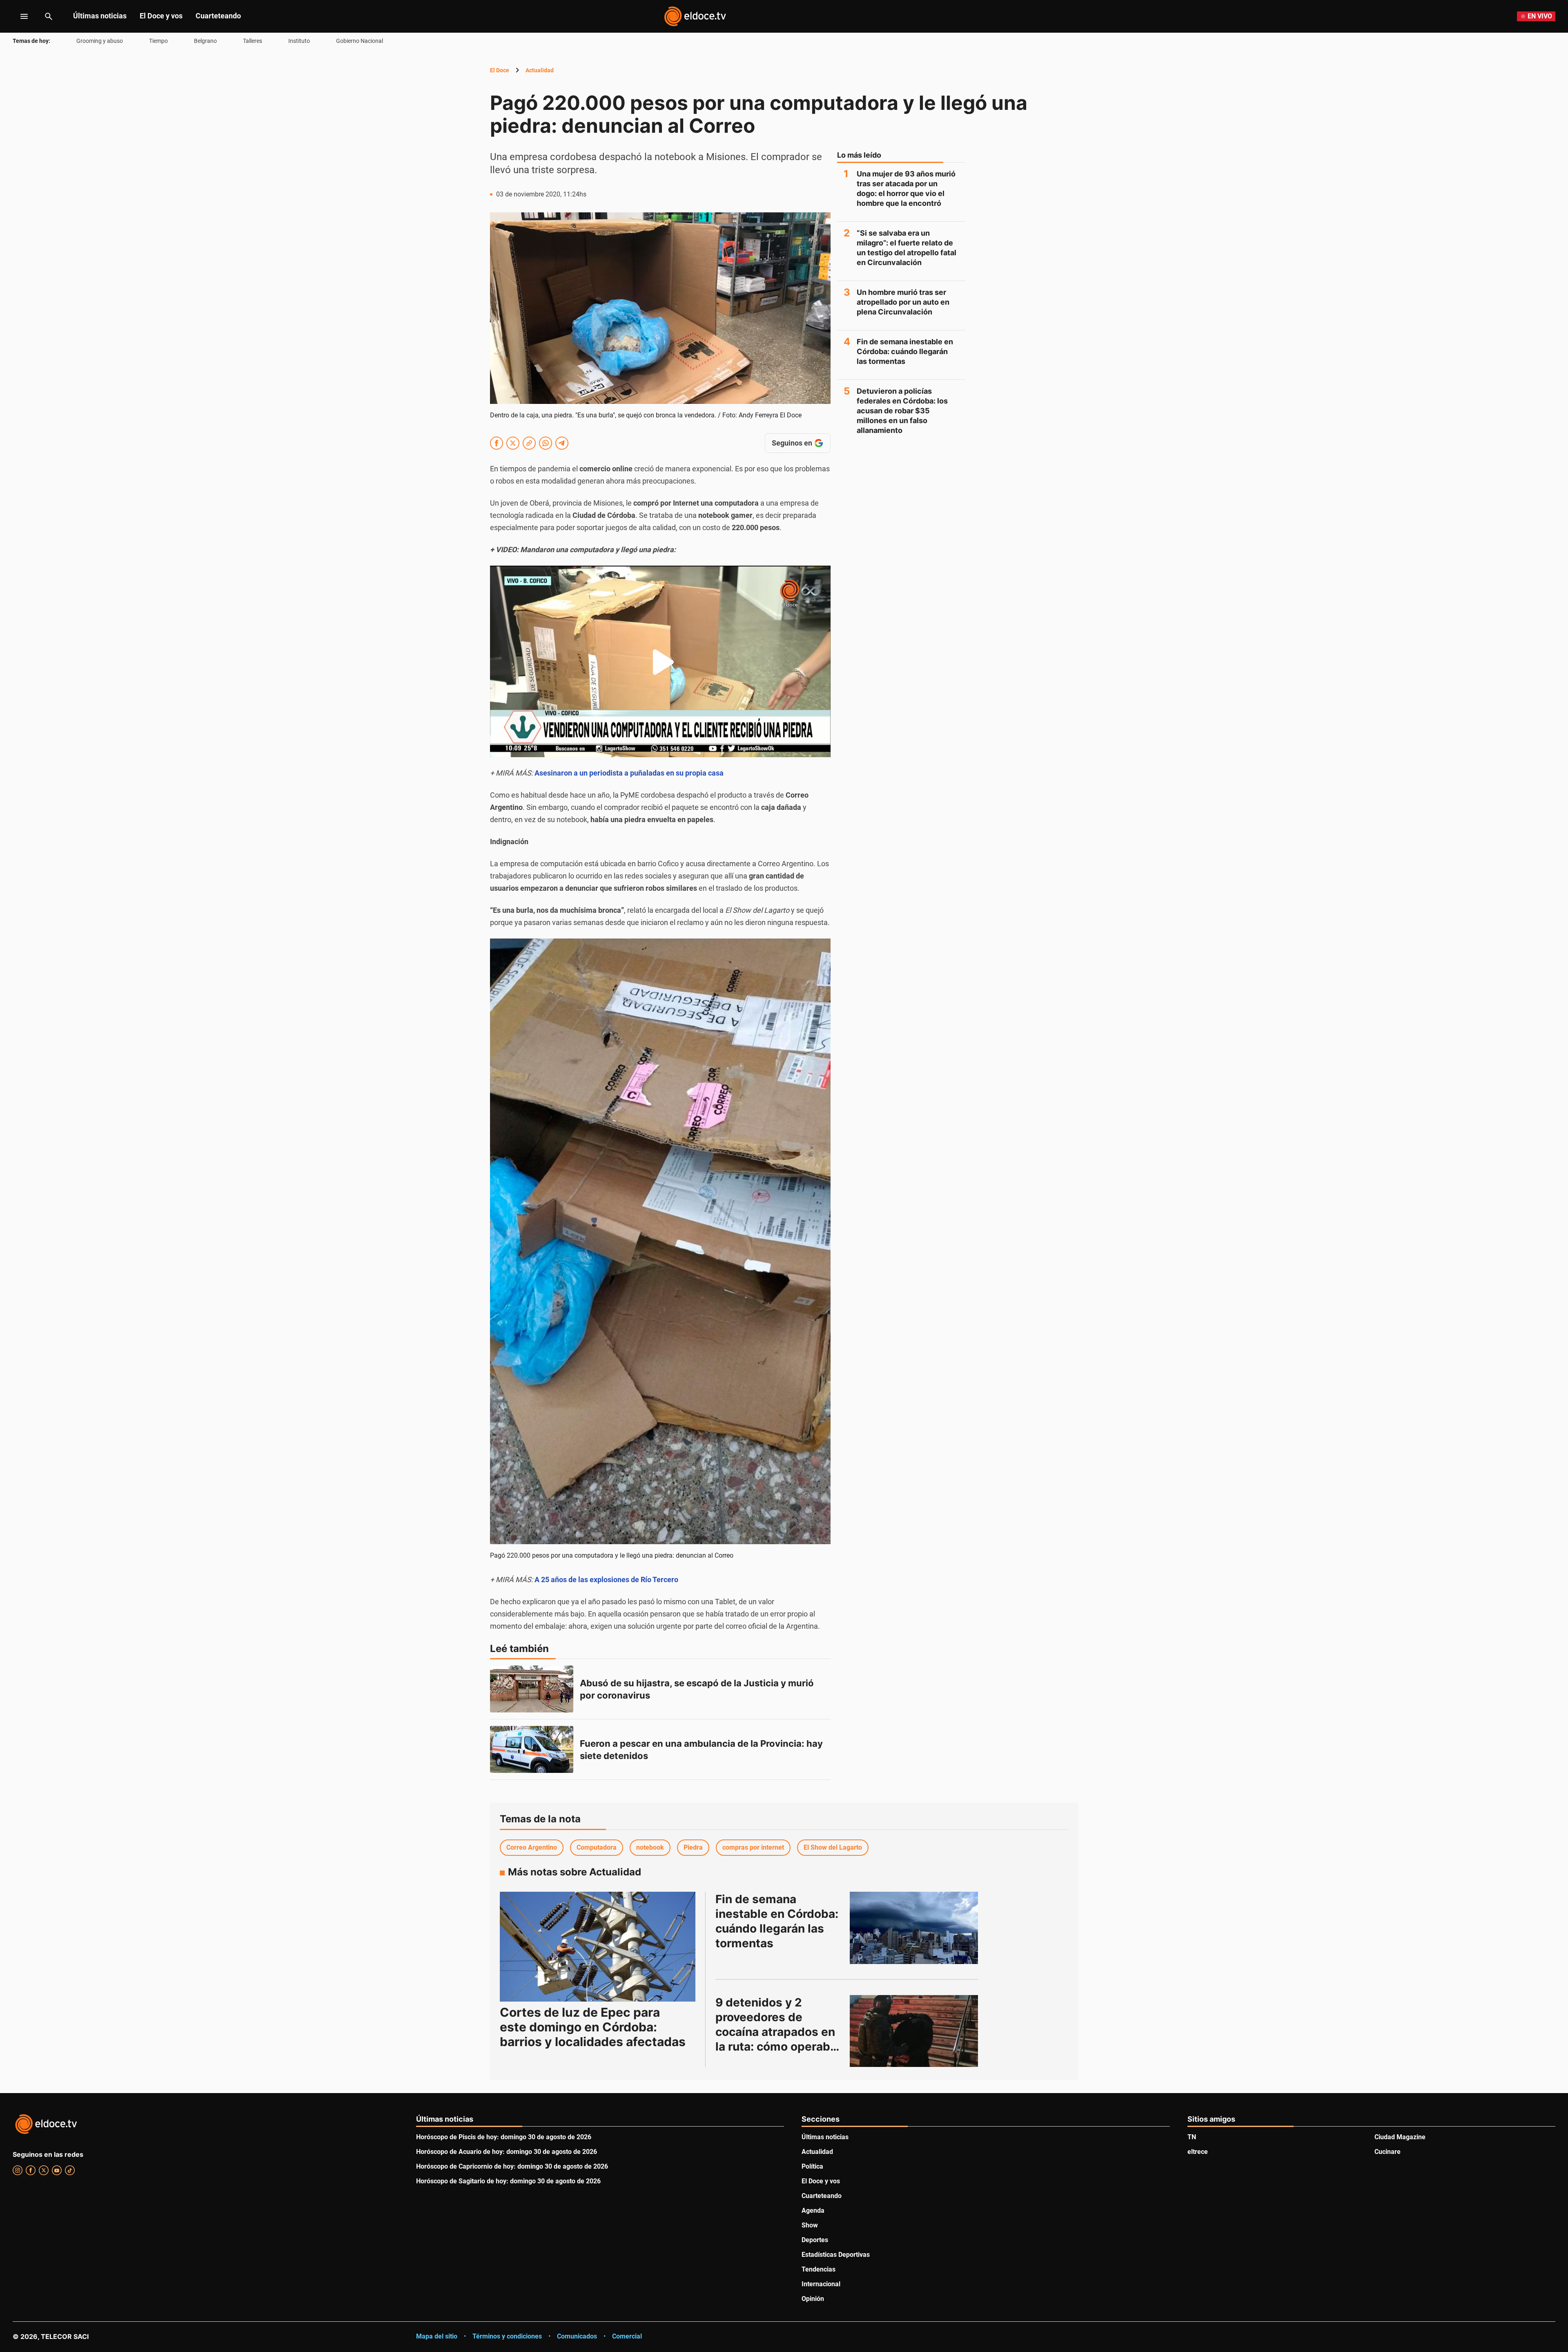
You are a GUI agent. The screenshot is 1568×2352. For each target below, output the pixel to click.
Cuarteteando (218, 16)
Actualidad (540, 70)
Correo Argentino (532, 1847)
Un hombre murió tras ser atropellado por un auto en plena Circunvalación (903, 302)
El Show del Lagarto (833, 1847)
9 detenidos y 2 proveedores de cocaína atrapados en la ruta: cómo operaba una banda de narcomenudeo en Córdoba (777, 2047)
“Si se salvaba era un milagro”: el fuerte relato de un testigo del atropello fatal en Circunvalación (906, 248)
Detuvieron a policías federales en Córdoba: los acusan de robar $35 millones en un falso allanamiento (902, 411)
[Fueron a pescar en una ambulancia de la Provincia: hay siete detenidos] (532, 1749)
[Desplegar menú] (18, 16)
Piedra (693, 1847)
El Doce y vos (161, 16)
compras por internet (753, 1847)
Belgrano (205, 41)
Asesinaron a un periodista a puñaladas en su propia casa (629, 773)
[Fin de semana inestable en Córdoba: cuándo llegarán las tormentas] (914, 1928)
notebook (650, 1847)
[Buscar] (49, 16)
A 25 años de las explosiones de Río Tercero (606, 1580)
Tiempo (158, 41)
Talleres (253, 41)
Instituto (299, 41)
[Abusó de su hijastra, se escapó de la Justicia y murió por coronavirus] (532, 1689)
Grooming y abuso (100, 41)
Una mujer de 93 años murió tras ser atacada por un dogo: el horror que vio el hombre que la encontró (906, 188)
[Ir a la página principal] (695, 16)
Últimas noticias (100, 16)
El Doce (500, 70)
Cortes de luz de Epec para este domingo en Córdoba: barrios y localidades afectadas (593, 2027)
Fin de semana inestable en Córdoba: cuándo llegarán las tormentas (905, 351)
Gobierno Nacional (360, 41)
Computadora (597, 1847)
